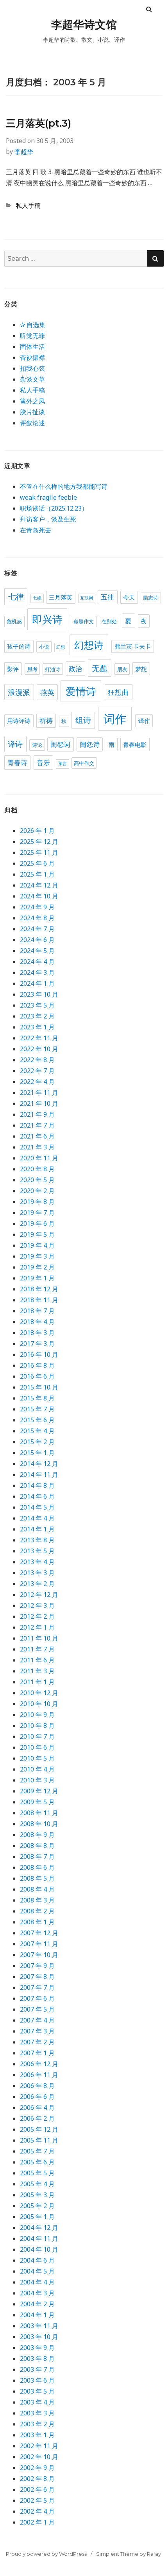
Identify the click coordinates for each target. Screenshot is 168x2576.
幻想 (61, 647)
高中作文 (84, 763)
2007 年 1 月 (37, 2053)
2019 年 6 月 (37, 1223)
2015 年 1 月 (37, 1453)
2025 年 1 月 (37, 874)
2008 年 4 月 (37, 1889)
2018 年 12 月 (39, 1289)
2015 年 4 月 (37, 1431)
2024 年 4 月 (37, 962)
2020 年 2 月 (37, 1191)
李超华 (24, 152)
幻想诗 (89, 645)
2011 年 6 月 (37, 1660)
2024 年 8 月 (37, 918)
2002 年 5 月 (37, 2500)
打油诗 (53, 669)
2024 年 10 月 (39, 896)
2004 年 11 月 (39, 2238)
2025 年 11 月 (39, 852)
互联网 (87, 598)
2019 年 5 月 (37, 1234)
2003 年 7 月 (37, 2369)
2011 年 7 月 (37, 1649)
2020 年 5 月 (37, 1180)
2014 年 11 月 (39, 1475)
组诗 (83, 720)
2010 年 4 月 (37, 1769)
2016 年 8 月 (37, 1365)
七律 (16, 597)
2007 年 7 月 (37, 1987)
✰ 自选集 (33, 325)
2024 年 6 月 (37, 940)
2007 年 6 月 (37, 1998)
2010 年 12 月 (39, 1693)
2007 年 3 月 (37, 2031)
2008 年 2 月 (37, 1911)
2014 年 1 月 (37, 1529)
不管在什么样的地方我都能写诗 (64, 486)
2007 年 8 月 (37, 1977)
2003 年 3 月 (37, 2413)
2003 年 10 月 (39, 2337)
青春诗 (17, 763)
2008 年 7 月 (37, 1856)
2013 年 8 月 (37, 1540)
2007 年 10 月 (39, 1955)
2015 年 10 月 (39, 1387)
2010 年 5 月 (37, 1758)
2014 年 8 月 (37, 1485)
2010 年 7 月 (37, 1736)
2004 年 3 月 (37, 2293)
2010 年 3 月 (37, 1780)
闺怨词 (60, 744)
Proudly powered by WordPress (46, 2554)
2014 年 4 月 (37, 1518)
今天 (129, 597)
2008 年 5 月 (37, 1878)
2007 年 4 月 (37, 2020)
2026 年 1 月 (37, 831)
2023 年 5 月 (37, 1005)
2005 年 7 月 (37, 2151)
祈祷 (46, 721)
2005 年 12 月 (39, 2129)
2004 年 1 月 (37, 2315)
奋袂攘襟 (32, 357)
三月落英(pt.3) (38, 123)
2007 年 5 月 (37, 2009)
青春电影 (135, 745)
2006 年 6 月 (37, 2097)
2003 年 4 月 (37, 2402)
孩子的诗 (19, 646)
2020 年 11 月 (39, 1158)
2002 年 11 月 (39, 2446)
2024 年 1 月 (37, 983)
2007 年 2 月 (37, 2042)
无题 (100, 668)
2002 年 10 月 (39, 2457)
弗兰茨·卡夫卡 (133, 646)
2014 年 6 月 (37, 1496)
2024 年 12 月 (39, 885)
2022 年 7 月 (37, 1071)
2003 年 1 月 (37, 2435)
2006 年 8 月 (37, 2086)
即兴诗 (47, 620)
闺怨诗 (90, 744)
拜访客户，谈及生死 (48, 519)
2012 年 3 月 (37, 1605)
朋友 (122, 669)
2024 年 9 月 (37, 907)
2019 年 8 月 (37, 1202)
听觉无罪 (32, 336)
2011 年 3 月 (37, 1671)
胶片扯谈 (32, 412)
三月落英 (61, 597)
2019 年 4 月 (37, 1245)
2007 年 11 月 (39, 1944)
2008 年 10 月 (39, 1824)
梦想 (141, 669)
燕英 (47, 692)
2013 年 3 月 (37, 1573)
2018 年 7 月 (37, 1311)
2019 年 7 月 (37, 1213)
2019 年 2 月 (37, 1267)
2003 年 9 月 (37, 2348)
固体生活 (32, 347)
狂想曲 (118, 692)
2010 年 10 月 (39, 1704)
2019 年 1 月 (37, 1278)
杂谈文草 (32, 379)
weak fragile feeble (48, 497)
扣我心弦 (32, 368)
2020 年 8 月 (37, 1169)
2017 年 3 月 (37, 1344)
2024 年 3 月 (37, 972)
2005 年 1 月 (37, 2217)
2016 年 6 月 (37, 1376)
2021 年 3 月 (37, 1147)
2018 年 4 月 (37, 1322)
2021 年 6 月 (37, 1136)
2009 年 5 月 (37, 1802)
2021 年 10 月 (39, 1103)
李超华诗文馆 (84, 25)
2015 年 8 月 (37, 1398)
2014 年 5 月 (37, 1507)
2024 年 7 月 (37, 929)
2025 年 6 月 (37, 863)
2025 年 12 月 (39, 842)
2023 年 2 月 (37, 1016)
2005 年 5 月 (37, 2173)
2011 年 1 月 (37, 1682)
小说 (44, 647)
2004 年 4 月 (37, 2282)
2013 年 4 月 (37, 1562)
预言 (63, 764)
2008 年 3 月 (37, 1900)
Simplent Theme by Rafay (129, 2554)
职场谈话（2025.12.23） (54, 508)
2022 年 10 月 (39, 1049)
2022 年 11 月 (39, 1038)
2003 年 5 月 (37, 2391)
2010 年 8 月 (37, 1726)
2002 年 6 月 (37, 2489)
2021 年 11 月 (39, 1093)
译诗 (15, 744)
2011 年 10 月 (39, 1638)
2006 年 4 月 (37, 2107)
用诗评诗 (19, 721)
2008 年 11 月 (39, 1813)
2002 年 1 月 (37, 2522)
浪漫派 (19, 692)
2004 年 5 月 (37, 2271)
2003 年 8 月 (37, 2359)
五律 (107, 597)
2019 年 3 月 (37, 1256)
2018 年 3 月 (37, 1333)
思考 (32, 669)
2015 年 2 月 (37, 1442)
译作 (144, 721)
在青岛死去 (36, 530)
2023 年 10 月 (39, 994)
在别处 (109, 621)
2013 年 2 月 (37, 1584)
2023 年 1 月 (37, 1027)
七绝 (37, 598)
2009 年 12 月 (39, 1791)
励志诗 (151, 598)
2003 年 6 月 (37, 2380)
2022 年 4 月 (37, 1082)
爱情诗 (81, 691)
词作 (115, 719)
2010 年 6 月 (37, 1747)
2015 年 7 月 (37, 1409)
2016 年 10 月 (39, 1354)
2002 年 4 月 (37, 2511)
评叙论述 (32, 423)
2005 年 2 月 (37, 2206)
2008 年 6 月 (37, 1867)
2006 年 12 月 (39, 2064)
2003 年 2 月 (37, 2424)
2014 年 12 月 (39, 1464)
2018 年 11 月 (39, 1300)
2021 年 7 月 (37, 1125)
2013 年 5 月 (37, 1551)
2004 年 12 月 (39, 2228)
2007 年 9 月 (37, 1966)
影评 (13, 669)
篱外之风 (32, 401)
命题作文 (84, 621)
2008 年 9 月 (37, 1835)
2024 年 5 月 (37, 951)
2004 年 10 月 (39, 2249)
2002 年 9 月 (37, 2468)
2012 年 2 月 (37, 1616)
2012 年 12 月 (39, 1595)
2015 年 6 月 (37, 1420)
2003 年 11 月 (39, 2326)
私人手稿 (28, 205)
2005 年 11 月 (39, 2140)
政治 (75, 669)
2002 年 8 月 (37, 2479)
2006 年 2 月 (37, 2118)
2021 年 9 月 (37, 1114)
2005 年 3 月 (37, 2195)
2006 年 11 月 (39, 2075)
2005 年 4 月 (37, 2184)
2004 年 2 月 (37, 2304)
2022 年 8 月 (37, 1060)
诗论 (37, 745)
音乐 (43, 763)
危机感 (14, 621)
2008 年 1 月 (37, 1922)
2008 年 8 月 (37, 1846)
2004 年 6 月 (37, 2260)
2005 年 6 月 (37, 2162)
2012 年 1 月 (37, 1627)
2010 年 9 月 (37, 1715)
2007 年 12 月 (39, 1933)
